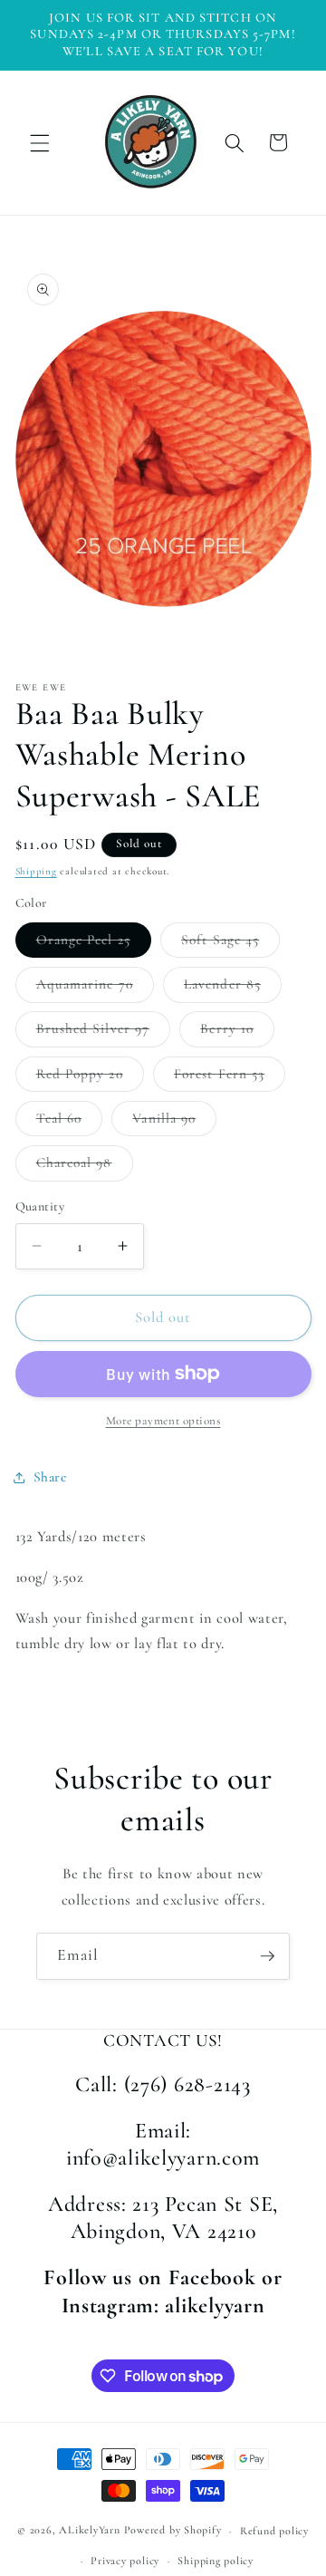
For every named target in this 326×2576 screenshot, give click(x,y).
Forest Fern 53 (230, 1078)
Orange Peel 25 (94, 944)
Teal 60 (70, 1123)
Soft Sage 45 (230, 944)
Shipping (36, 871)
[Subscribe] (267, 1956)
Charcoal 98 (85, 1167)
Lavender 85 (233, 989)
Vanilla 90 (174, 1123)
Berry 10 (237, 1033)
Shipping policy (216, 2561)
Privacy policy (125, 2561)
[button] (40, 142)
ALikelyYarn (89, 2531)
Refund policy (274, 2531)
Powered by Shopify (173, 2531)
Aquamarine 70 (95, 989)
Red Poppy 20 (90, 1078)
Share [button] (50, 1477)
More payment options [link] (163, 1421)
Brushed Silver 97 (104, 1033)
